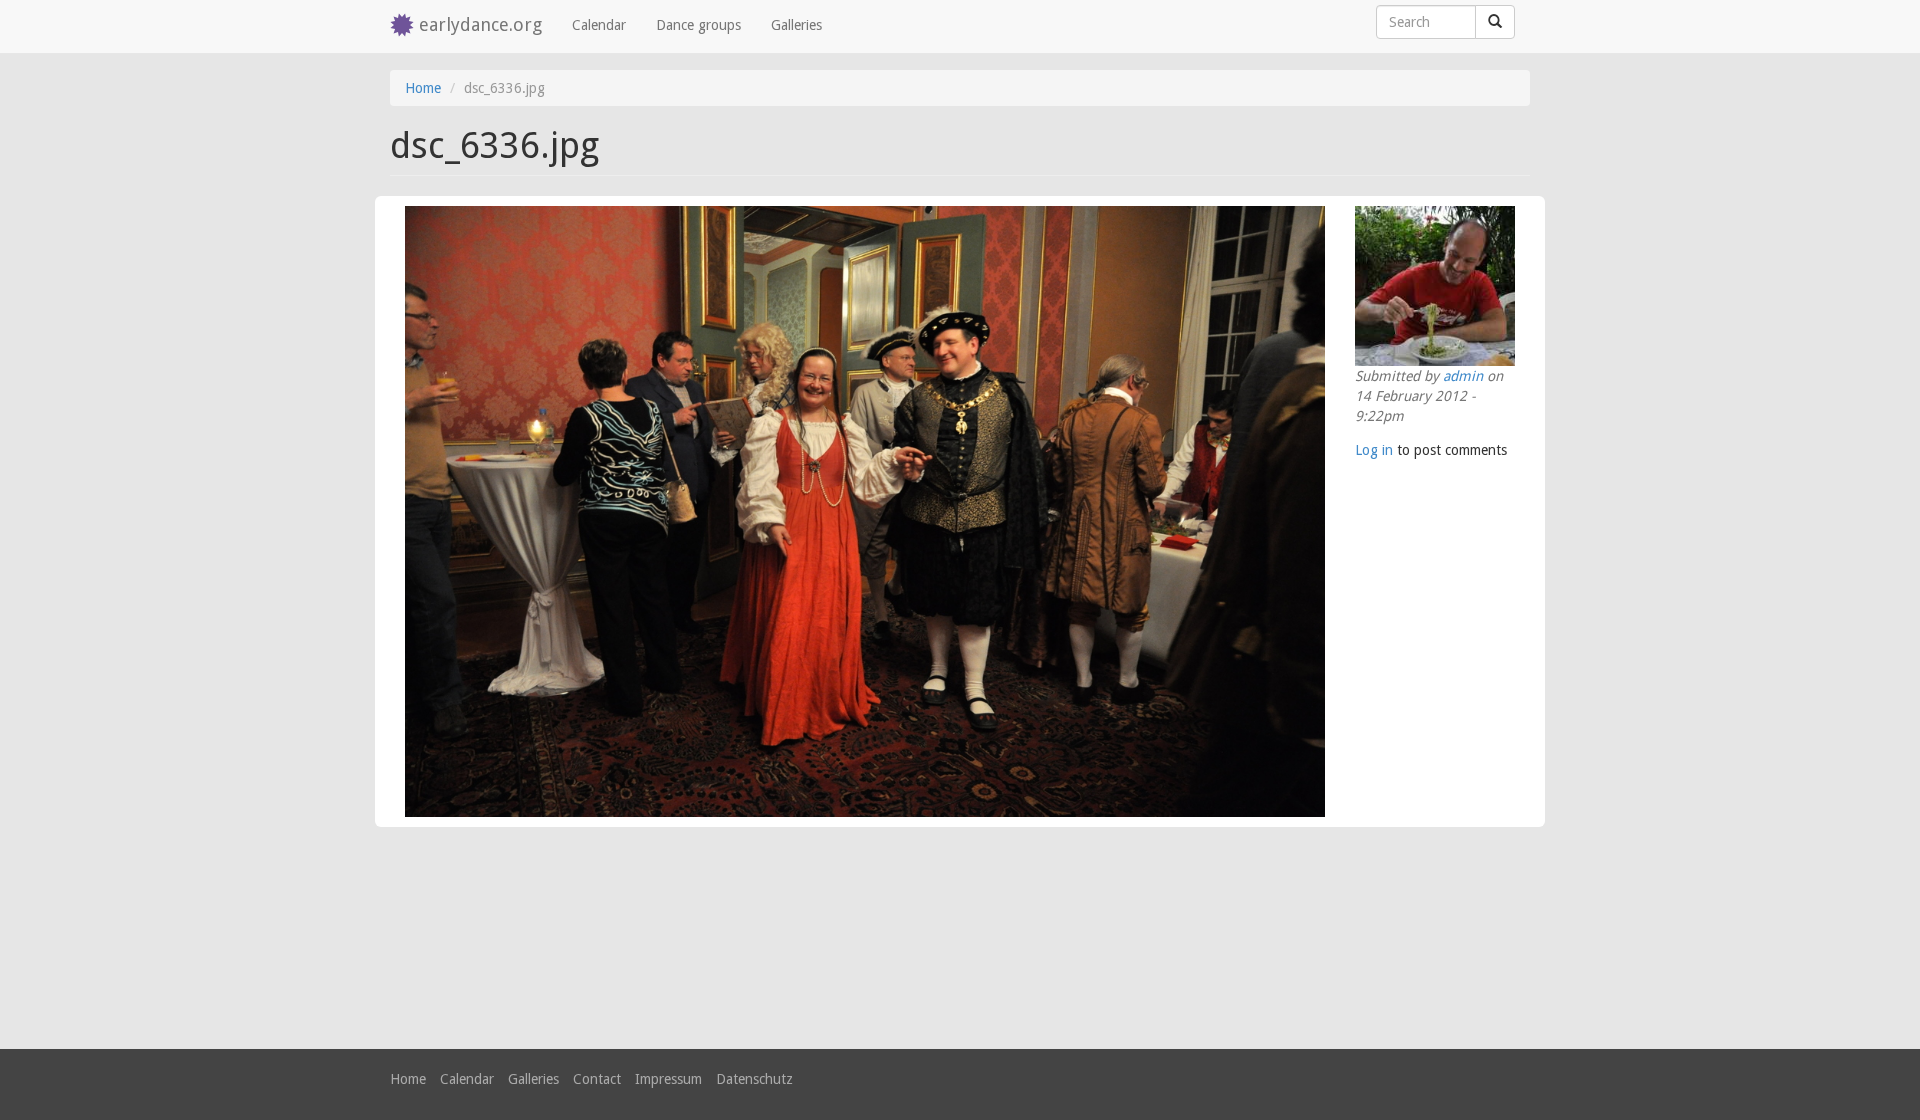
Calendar (599, 25)
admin (1463, 376)
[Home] (404, 26)
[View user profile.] (1435, 286)
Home (423, 88)
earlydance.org (480, 24)
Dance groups (698, 25)
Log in (1374, 450)
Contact (597, 1079)
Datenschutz (754, 1079)
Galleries (796, 25)
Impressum (668, 1079)
